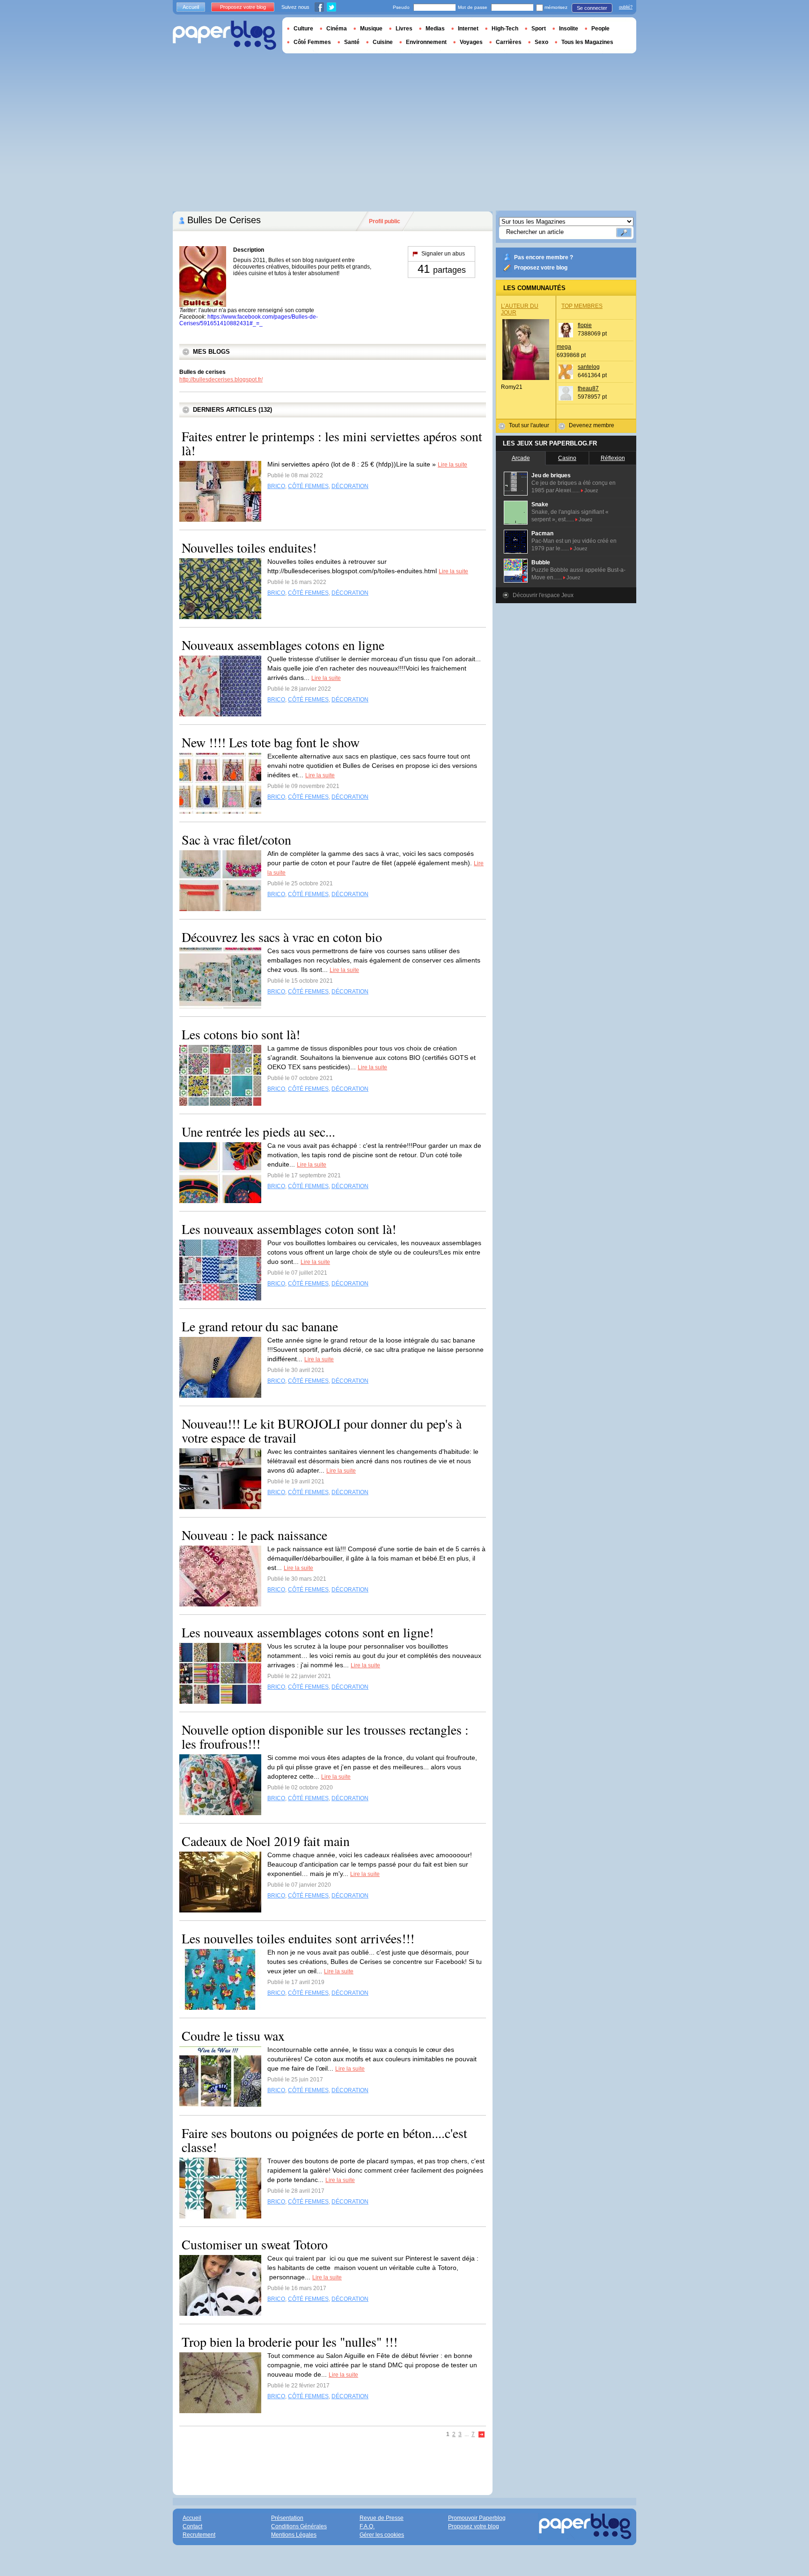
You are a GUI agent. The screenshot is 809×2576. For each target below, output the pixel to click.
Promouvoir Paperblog (477, 2518)
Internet (468, 29)
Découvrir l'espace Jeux (543, 595)
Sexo (541, 42)
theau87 (588, 388)
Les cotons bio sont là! (241, 1034)
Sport (539, 29)
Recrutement (199, 2535)
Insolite (569, 29)
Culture (303, 29)
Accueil (191, 7)
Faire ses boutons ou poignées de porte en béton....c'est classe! (324, 2140)
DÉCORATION (350, 486)
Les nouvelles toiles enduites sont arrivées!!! (298, 1938)
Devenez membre (592, 425)
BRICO (276, 486)
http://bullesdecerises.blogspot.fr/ (221, 379)
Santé (352, 42)
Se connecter (592, 8)
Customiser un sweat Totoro (255, 2244)
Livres (404, 29)
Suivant (482, 2435)
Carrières (509, 42)
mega (564, 347)
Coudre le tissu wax (233, 2036)
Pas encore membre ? (544, 257)
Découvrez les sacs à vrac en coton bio (282, 937)
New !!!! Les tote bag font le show (271, 742)
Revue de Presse (382, 2518)
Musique (371, 29)
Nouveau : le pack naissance (254, 1535)
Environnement (426, 42)
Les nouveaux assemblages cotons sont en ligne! (308, 1632)
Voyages (471, 42)
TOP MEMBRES (582, 306)
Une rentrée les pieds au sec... (258, 1131)
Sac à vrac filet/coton (236, 839)
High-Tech (505, 29)
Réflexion (613, 458)
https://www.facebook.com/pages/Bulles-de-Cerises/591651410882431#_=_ (249, 320)
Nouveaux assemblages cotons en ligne (283, 645)
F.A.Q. (367, 2526)
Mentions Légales (294, 2535)
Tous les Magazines (587, 42)
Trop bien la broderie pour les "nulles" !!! (290, 2342)
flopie (585, 325)
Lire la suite (452, 465)
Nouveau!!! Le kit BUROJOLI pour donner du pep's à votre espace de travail (322, 1430)
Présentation (287, 2518)
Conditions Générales (299, 2526)
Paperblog (224, 35)
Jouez (591, 490)
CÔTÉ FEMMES (308, 486)
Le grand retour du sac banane (260, 1326)
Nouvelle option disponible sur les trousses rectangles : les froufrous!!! (325, 1737)
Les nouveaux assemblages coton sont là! (289, 1229)
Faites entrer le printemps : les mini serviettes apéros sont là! (332, 443)
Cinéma (337, 29)
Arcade (521, 458)
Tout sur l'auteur (529, 425)
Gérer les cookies (382, 2535)
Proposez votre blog (541, 268)
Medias (435, 29)
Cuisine (383, 42)
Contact (192, 2526)
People (600, 29)
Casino (567, 458)
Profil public (385, 221)
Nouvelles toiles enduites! (249, 547)
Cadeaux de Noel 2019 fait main (266, 1841)
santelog (589, 367)
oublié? (626, 7)
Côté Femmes (312, 42)
